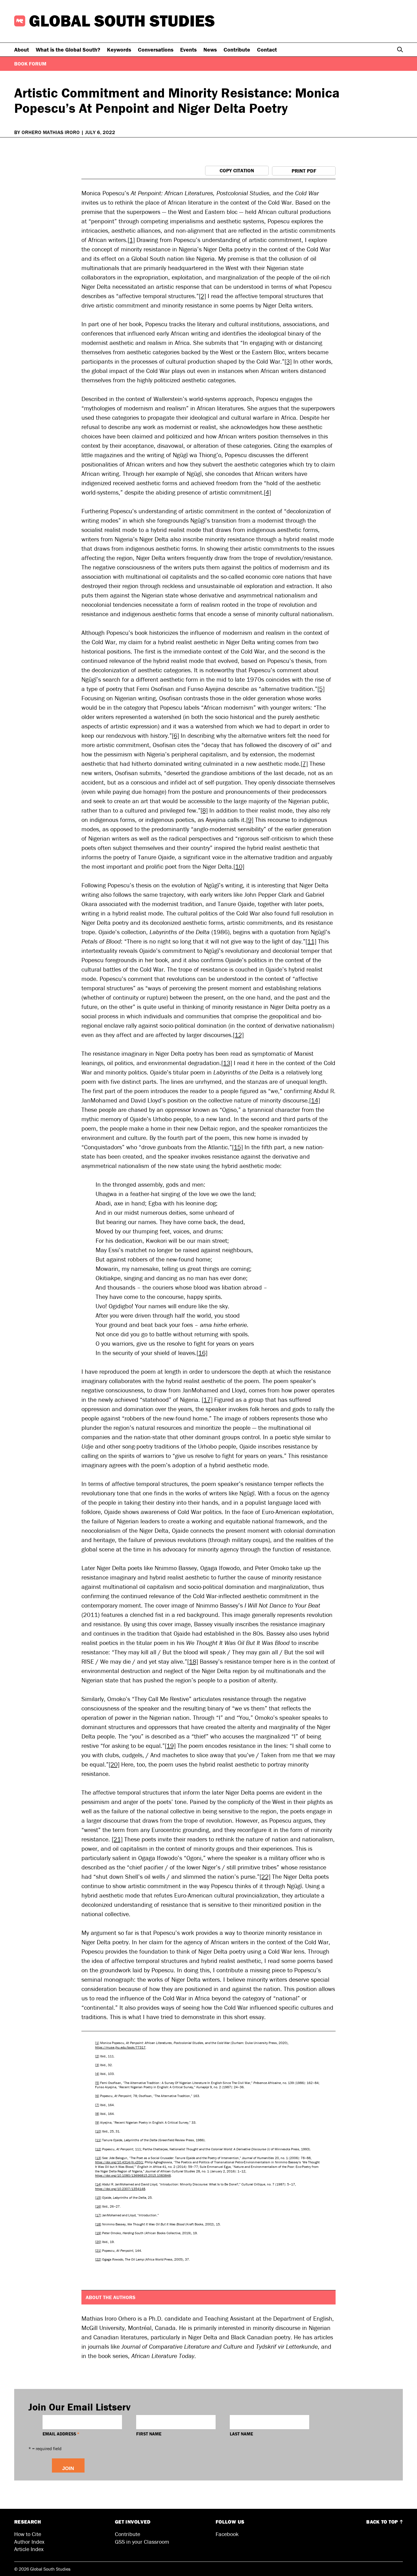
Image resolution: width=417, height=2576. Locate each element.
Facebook (227, 2534)
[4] (267, 492)
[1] (131, 240)
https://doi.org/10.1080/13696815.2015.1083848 (133, 2175)
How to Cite (28, 2534)
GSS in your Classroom (142, 2542)
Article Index (29, 2549)
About (22, 49)
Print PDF (304, 171)
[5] (321, 689)
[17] (207, 1400)
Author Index (29, 2542)
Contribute (237, 49)
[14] (315, 1100)
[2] (202, 296)
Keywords (119, 49)
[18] (193, 1662)
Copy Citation (237, 170)
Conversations (156, 49)
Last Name (241, 2434)
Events (188, 49)
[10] (239, 867)
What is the (68, 49)
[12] (238, 1035)
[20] (114, 1764)
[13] (227, 1063)
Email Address (61, 2434)
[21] (117, 1839)
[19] (170, 1746)
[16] (202, 1353)
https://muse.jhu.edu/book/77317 (120, 2047)
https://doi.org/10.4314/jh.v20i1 (119, 2162)
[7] (304, 764)
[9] (250, 820)
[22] (265, 1877)
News (210, 49)
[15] (237, 1147)
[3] (288, 362)
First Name (149, 2434)
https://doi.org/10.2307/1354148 (120, 2189)
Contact (267, 49)
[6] (175, 736)
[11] (311, 941)
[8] (204, 810)
